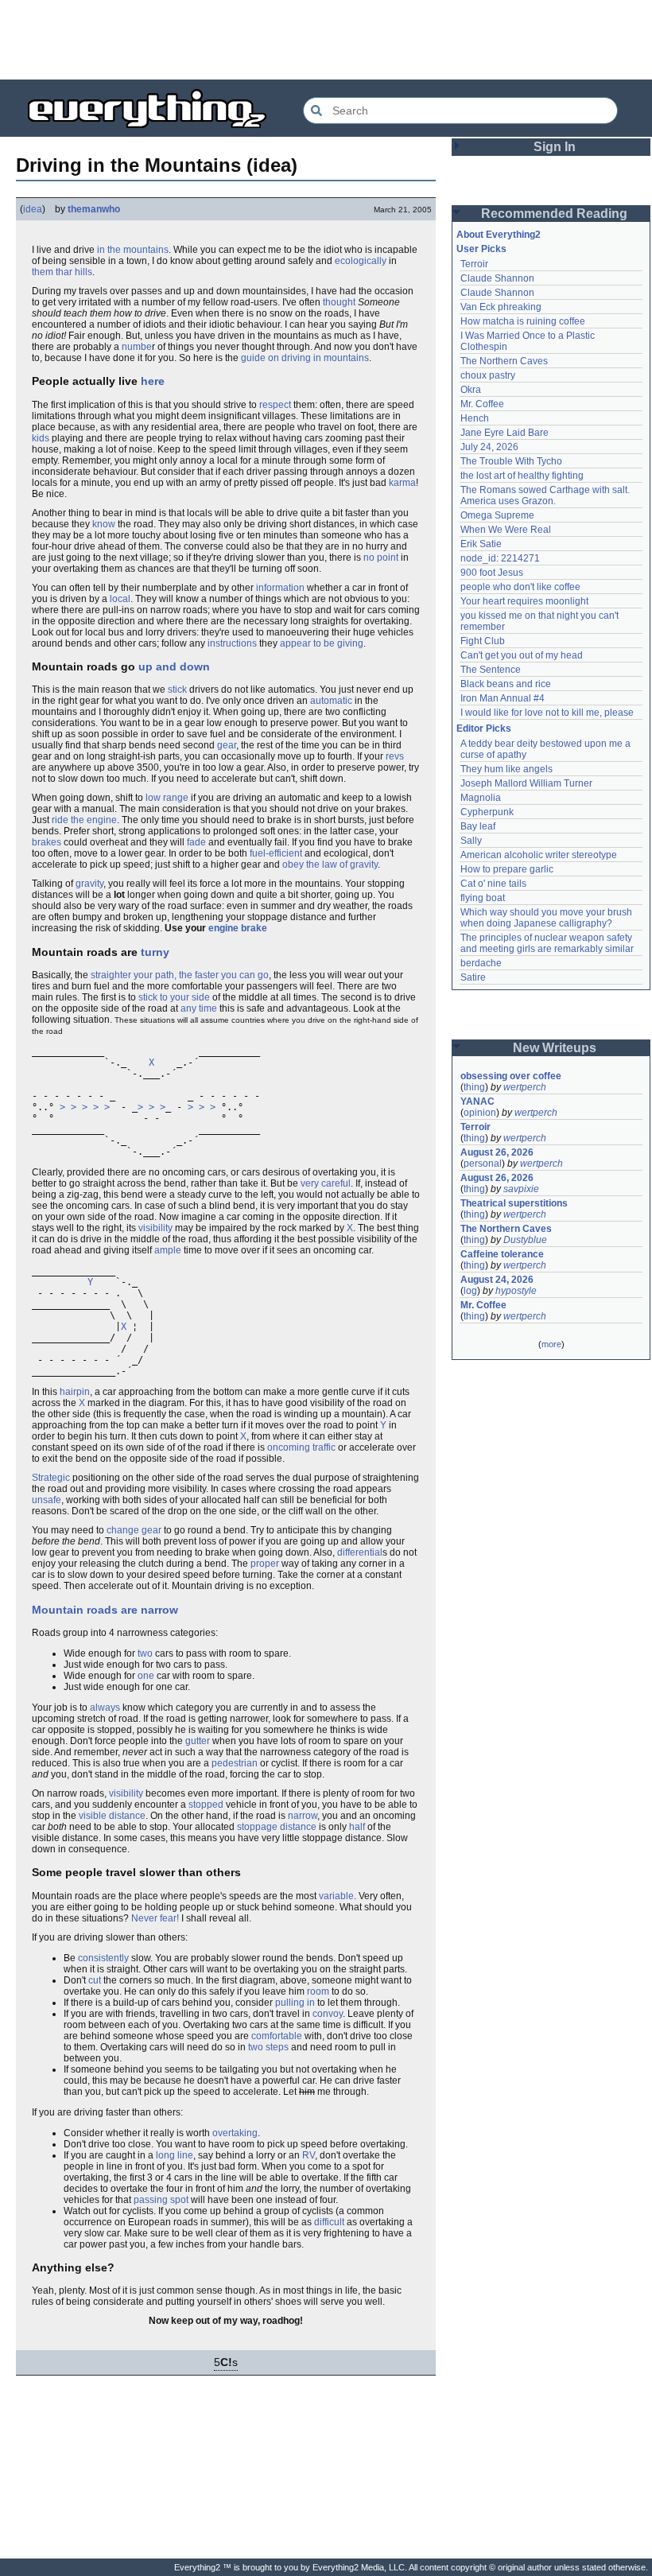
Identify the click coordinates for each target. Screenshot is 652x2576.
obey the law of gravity (330, 864)
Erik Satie (481, 544)
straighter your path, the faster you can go (180, 975)
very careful (326, 1183)
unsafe (47, 1500)
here (153, 381)
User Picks (481, 249)
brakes (47, 842)
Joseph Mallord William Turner (526, 783)
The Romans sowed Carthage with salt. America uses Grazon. (546, 495)
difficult (329, 2222)
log (470, 1291)
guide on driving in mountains (305, 358)
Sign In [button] (555, 147)
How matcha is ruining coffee (523, 321)
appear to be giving (322, 643)
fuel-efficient (276, 853)
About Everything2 (499, 235)
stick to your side (174, 997)
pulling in (295, 2003)
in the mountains (133, 250)
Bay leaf (478, 826)
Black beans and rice (506, 684)
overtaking (235, 2133)
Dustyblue (525, 1240)
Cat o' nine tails (493, 884)
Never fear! (155, 1918)
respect (275, 405)
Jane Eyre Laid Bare (505, 433)
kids (41, 438)
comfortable (277, 2036)
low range (167, 798)
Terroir (474, 264)
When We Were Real (506, 530)
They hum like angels (506, 769)
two (145, 1653)
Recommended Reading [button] (554, 214)
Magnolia (481, 798)
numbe (137, 347)
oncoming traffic (301, 1447)
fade (196, 842)
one (146, 1676)
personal (483, 1164)
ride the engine (84, 820)
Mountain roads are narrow (105, 1610)
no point (381, 558)
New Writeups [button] (555, 1048)
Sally (471, 841)
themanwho (94, 209)
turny (155, 952)
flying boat (483, 898)
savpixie (521, 1189)
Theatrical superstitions (514, 1203)
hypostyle (516, 1291)
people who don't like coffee (520, 587)
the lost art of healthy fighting (522, 476)
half (357, 1827)
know (104, 524)
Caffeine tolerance (502, 1254)
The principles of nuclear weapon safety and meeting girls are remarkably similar (547, 943)
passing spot (161, 2200)
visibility (155, 1228)
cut (95, 1980)
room (318, 1991)
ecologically (361, 261)
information (280, 588)
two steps (268, 2047)
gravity (89, 884)
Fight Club (483, 641)
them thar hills (62, 272)
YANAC (477, 1102)
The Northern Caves (504, 361)
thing (474, 1087)
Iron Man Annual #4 (503, 698)
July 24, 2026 (489, 447)
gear (227, 745)
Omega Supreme (497, 515)
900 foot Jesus (492, 573)
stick (177, 690)
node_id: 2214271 (500, 558)
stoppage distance (277, 1827)
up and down (174, 666)
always (105, 1708)
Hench (475, 418)
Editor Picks (484, 729)
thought (339, 302)
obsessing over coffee (511, 1076)
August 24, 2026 (497, 1280)
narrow (303, 1816)
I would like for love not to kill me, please (547, 713)
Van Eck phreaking (501, 307)
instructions (232, 643)
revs (395, 756)
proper (265, 1564)
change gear (134, 1530)
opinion (480, 1113)
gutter (198, 1741)
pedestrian (235, 1763)
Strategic (51, 1478)
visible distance (112, 1816)
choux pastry (488, 375)
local (120, 599)
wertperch (525, 1087)
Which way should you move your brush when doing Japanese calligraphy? (547, 918)
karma (402, 483)
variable (336, 1896)
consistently (103, 1958)
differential (360, 1552)
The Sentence (491, 670)
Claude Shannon (497, 278)
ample (168, 1250)
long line (175, 2155)
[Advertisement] (326, 40)
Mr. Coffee (482, 404)
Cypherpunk (487, 812)
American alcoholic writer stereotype (539, 855)
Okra (471, 390)
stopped (206, 1805)
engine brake (238, 928)
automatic (331, 701)
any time (199, 1008)
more (551, 1344)
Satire (473, 977)
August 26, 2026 (497, 1152)
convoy (328, 2014)
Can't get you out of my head (522, 655)
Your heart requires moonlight (524, 601)
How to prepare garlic (507, 869)
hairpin (75, 1392)
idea (33, 209)
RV (309, 2155)
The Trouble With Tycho (511, 461)
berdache (481, 963)
